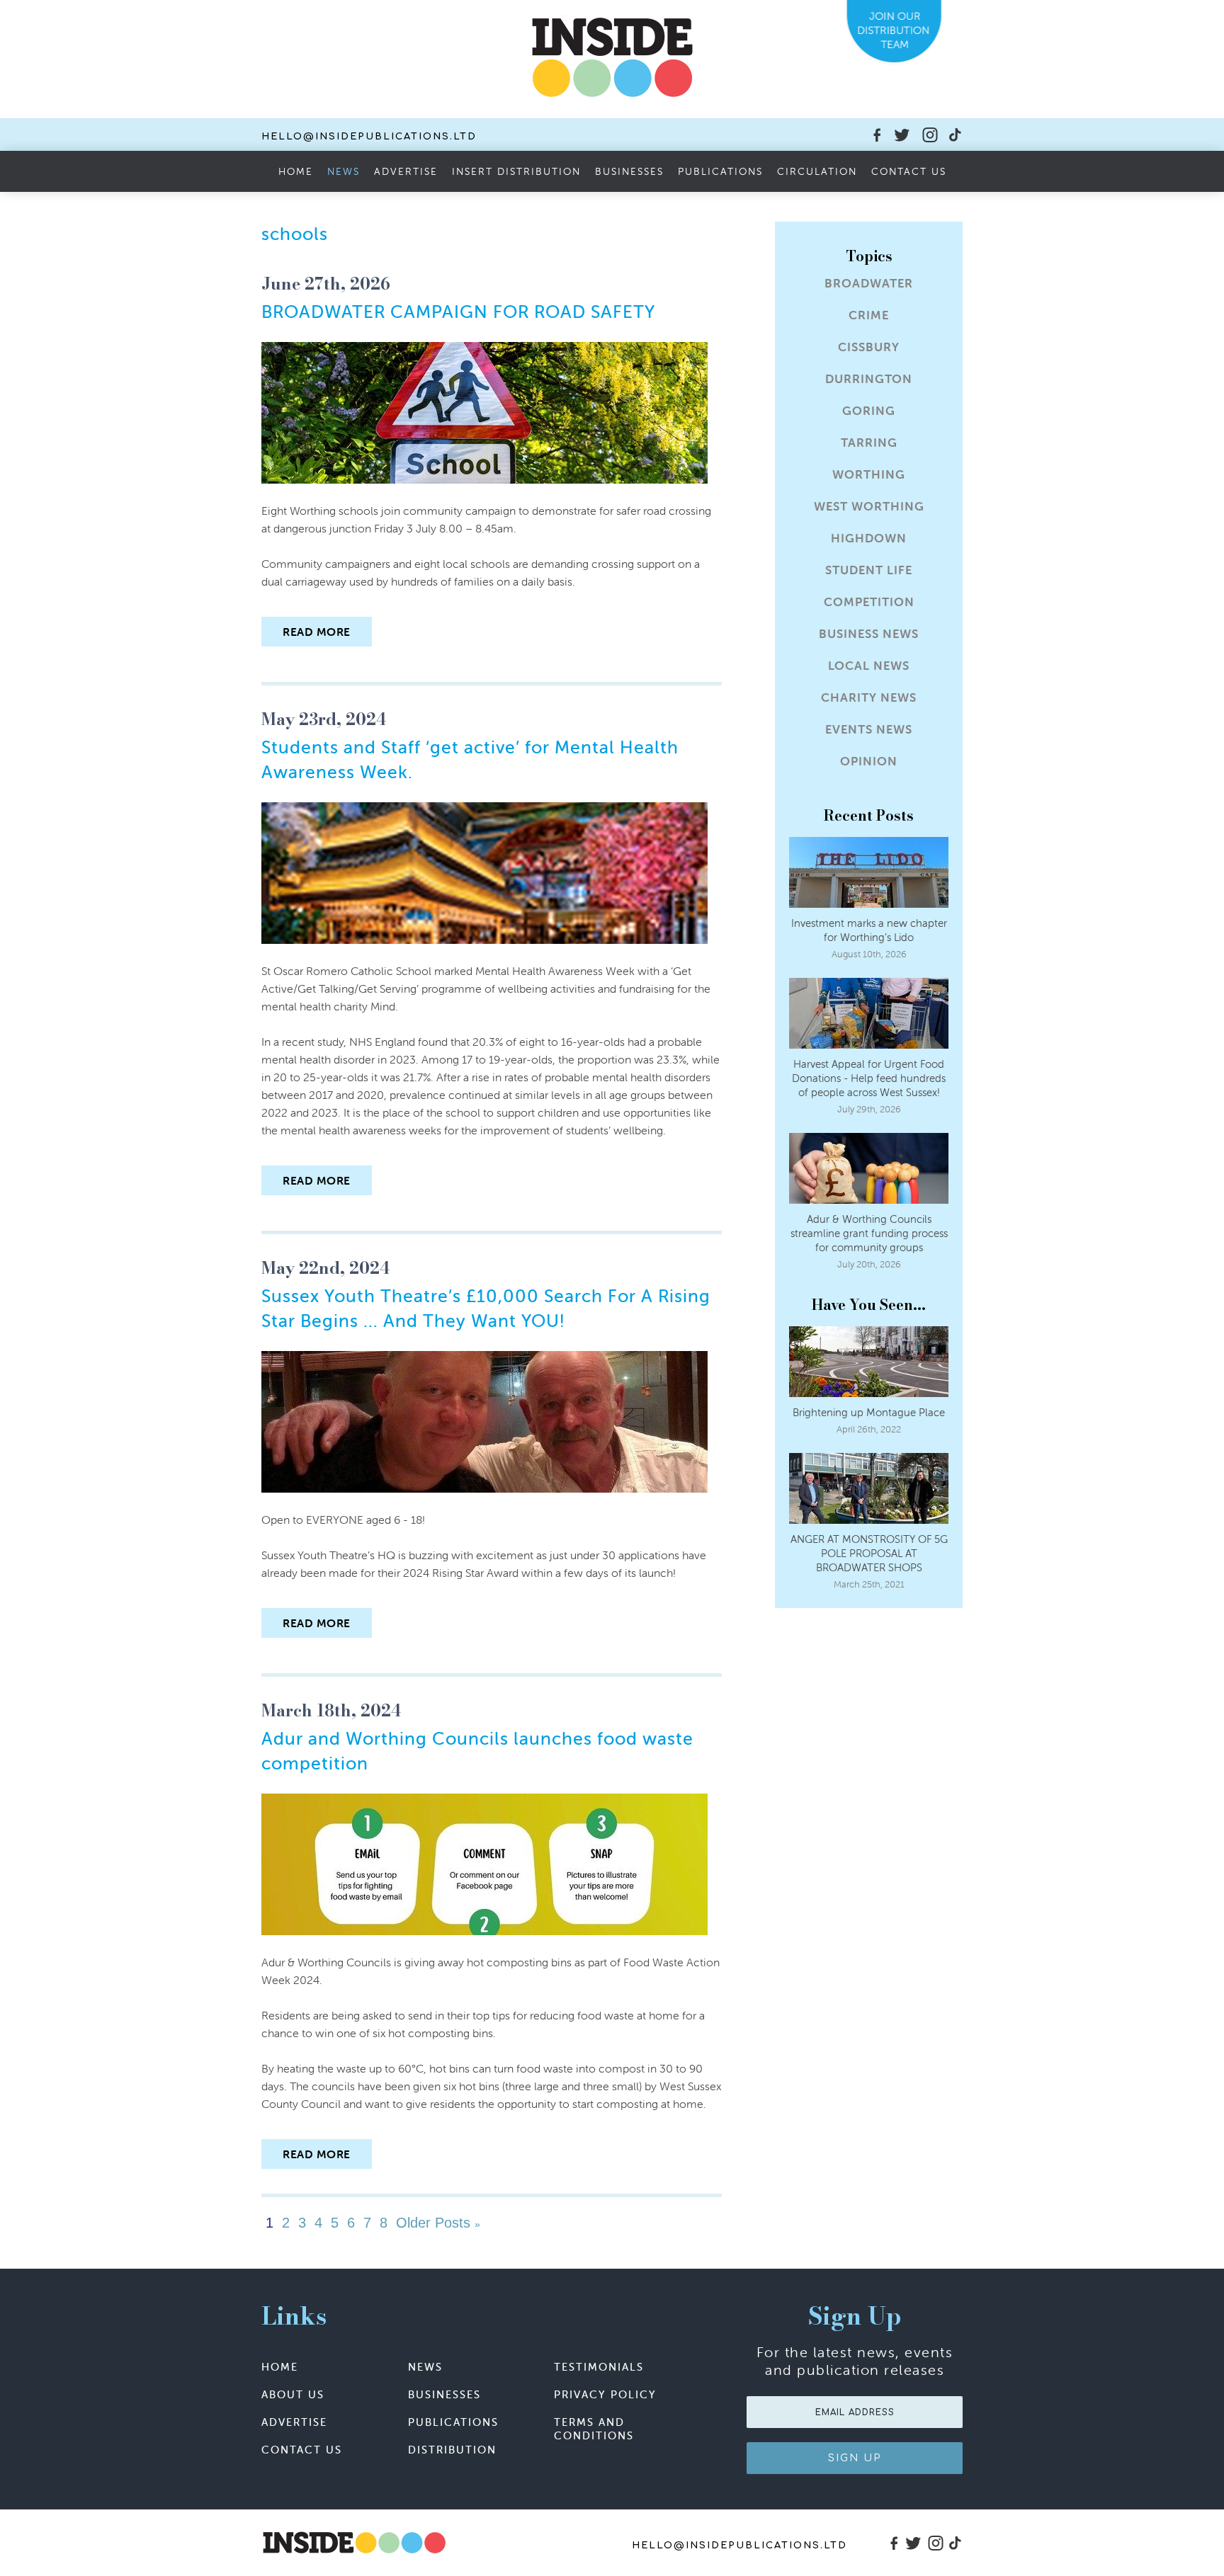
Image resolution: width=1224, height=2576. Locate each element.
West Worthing (869, 507)
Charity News (869, 698)
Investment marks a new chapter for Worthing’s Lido (869, 930)
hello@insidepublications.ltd (369, 137)
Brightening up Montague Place (869, 1412)
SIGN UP (855, 2458)
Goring (869, 411)
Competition (869, 602)
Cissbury (869, 347)
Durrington (869, 379)
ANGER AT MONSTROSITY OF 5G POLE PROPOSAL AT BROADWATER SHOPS (869, 1553)
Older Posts (436, 2223)
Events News (869, 730)
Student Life (869, 570)
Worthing (869, 475)
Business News (869, 634)
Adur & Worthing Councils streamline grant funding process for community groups (869, 1233)
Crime (869, 315)
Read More (317, 632)
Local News (869, 666)
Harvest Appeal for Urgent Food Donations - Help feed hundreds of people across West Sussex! (869, 1078)
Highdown (869, 538)
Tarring (869, 443)
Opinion (869, 762)
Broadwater (869, 284)
